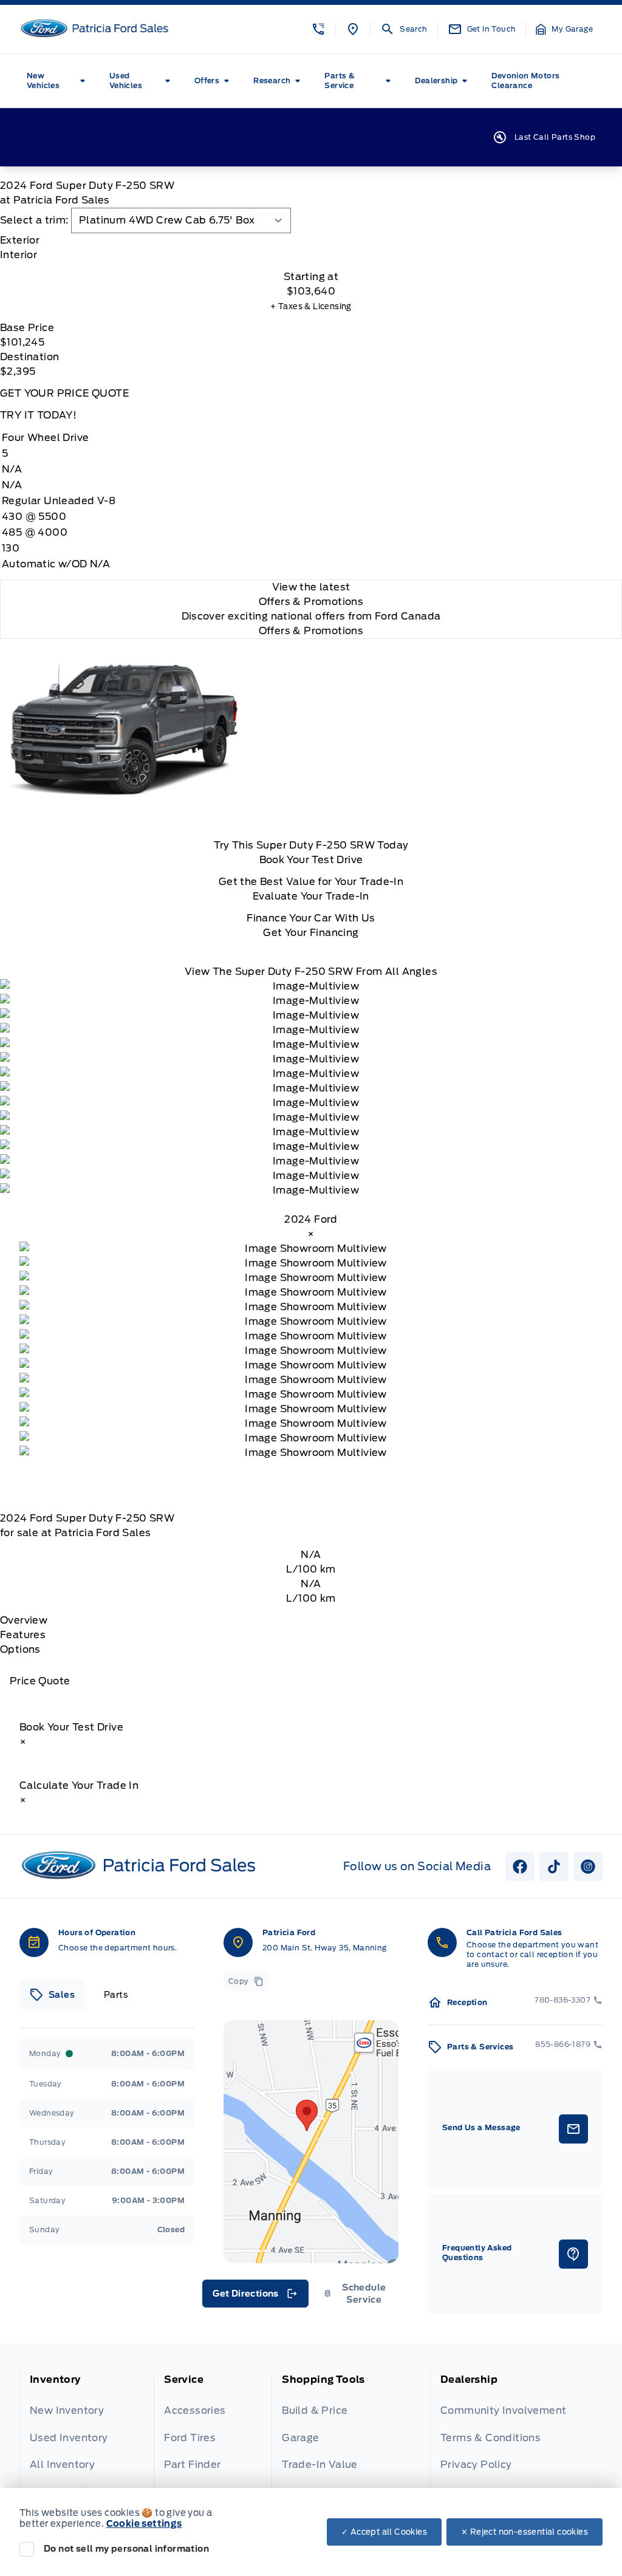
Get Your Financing (311, 933)
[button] (318, 29)
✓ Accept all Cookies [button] (384, 2532)
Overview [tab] (24, 1620)
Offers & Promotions (311, 631)
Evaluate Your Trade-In (311, 896)
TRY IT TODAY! (38, 415)
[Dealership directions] (311, 2142)
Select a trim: (34, 220)
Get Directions (254, 2297)
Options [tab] (20, 1649)
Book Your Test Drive (311, 860)
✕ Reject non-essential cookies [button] (525, 2532)
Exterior (20, 240)
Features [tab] (23, 1635)
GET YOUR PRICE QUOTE (64, 393)
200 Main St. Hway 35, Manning (325, 1948)
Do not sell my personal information (126, 2549)
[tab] (311, 241)
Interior (19, 255)
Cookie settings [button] (144, 2524)
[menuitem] (58, 81)
